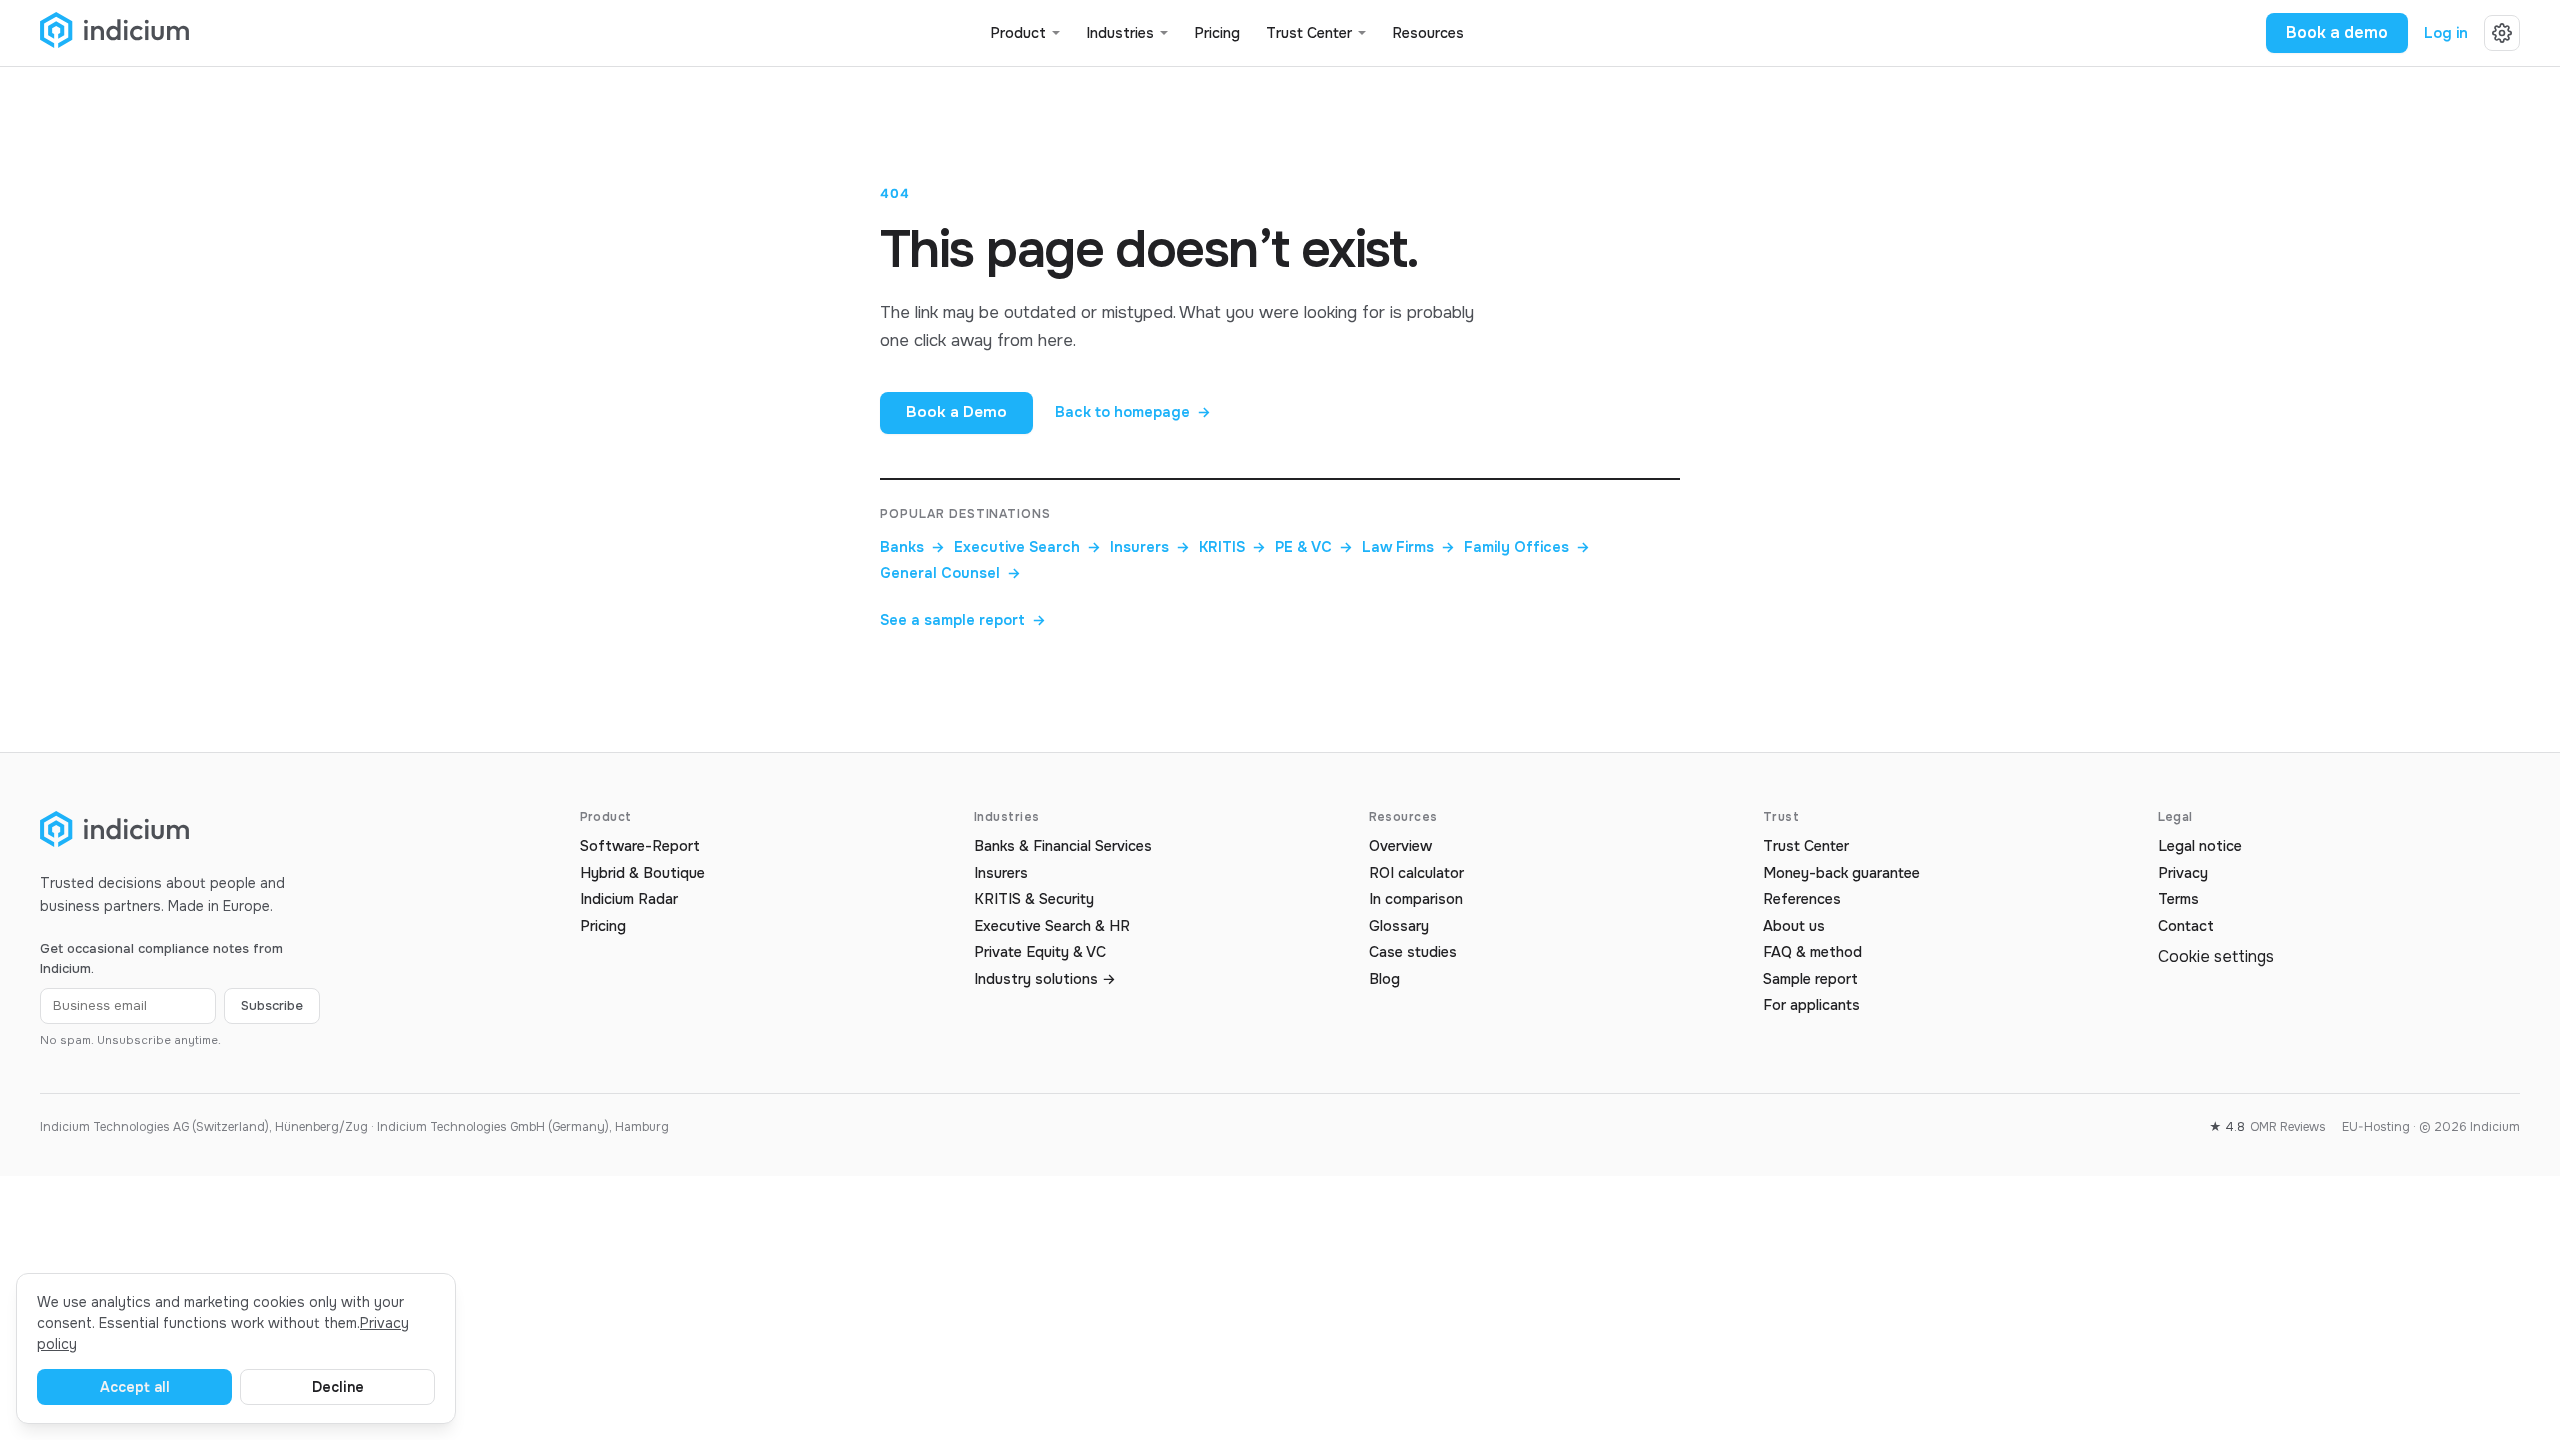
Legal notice (2200, 846)
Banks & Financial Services (1063, 846)
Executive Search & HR (1052, 926)
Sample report (1810, 979)
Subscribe (272, 1005)
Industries (1120, 33)
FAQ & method (1812, 952)
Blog (1384, 979)
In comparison (1416, 899)
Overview (1400, 846)
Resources (1428, 33)
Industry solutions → (1045, 979)
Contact (2186, 926)
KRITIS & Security (1034, 899)
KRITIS (1232, 547)
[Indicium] (114, 33)
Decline (338, 1387)
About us (1794, 926)
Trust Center (1309, 33)
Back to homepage (1133, 412)
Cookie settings (2216, 956)
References (1802, 899)
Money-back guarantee (1841, 873)
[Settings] (2502, 33)
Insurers (1150, 547)
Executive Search (1027, 547)
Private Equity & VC (1040, 952)
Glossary (1399, 926)
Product (1018, 33)
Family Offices (1527, 547)
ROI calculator (1416, 873)
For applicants (1811, 1005)
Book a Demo (956, 412)
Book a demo (2337, 32)
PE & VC (1314, 547)
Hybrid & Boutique (642, 873)
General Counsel (950, 573)
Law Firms (1408, 547)
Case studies (1413, 952)
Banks (912, 547)
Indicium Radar (629, 899)
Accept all (135, 1387)
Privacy (2183, 873)
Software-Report (640, 846)
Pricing (1217, 33)
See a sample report (963, 620)
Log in (2446, 33)
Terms (2178, 899)
